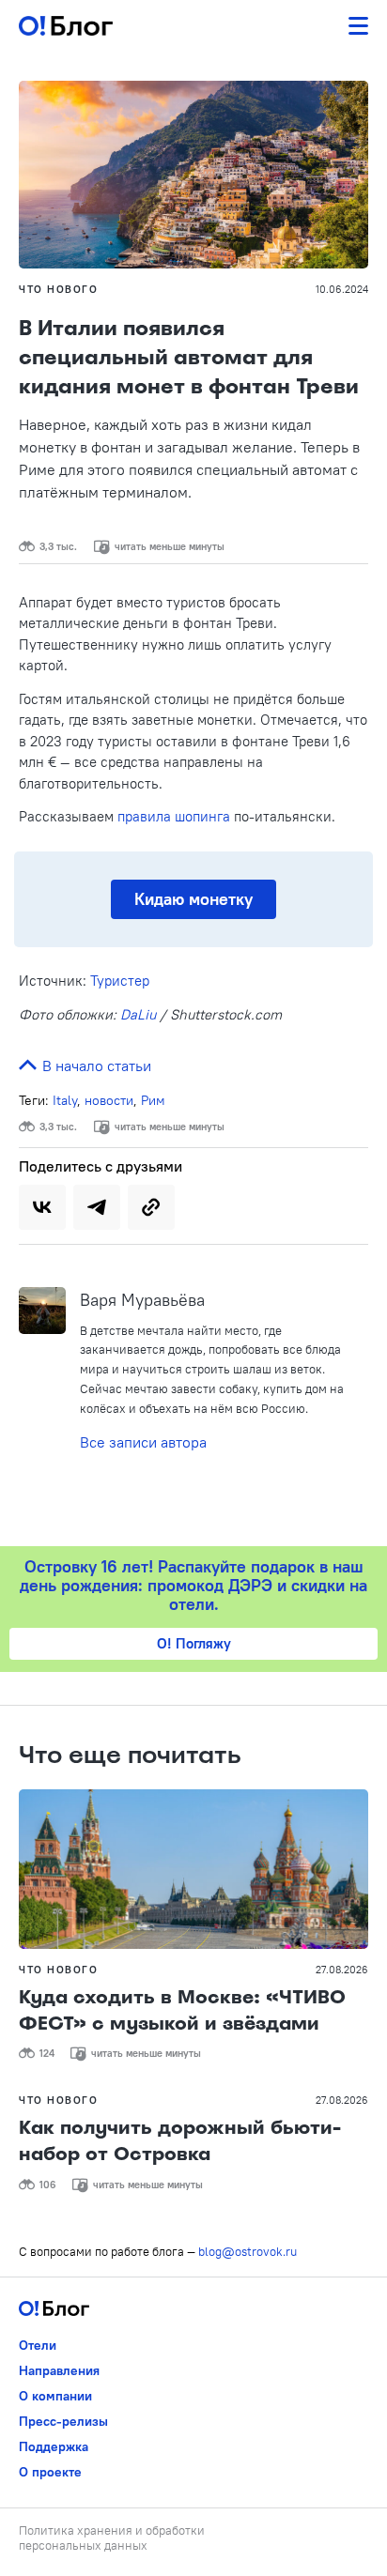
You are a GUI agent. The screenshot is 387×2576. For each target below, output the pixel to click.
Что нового (58, 289)
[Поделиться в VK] (42, 1207)
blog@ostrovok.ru (248, 2251)
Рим (153, 1100)
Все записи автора (143, 1442)
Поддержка (54, 2446)
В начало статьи (95, 1066)
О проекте (50, 2472)
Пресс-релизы (63, 2421)
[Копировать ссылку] (151, 1207)
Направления (59, 2370)
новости (109, 1100)
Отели (38, 2345)
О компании (55, 2396)
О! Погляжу (194, 1643)
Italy (65, 1100)
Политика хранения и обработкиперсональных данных (112, 2538)
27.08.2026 (342, 1970)
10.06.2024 (342, 289)
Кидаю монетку (193, 899)
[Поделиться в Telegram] (97, 1207)
